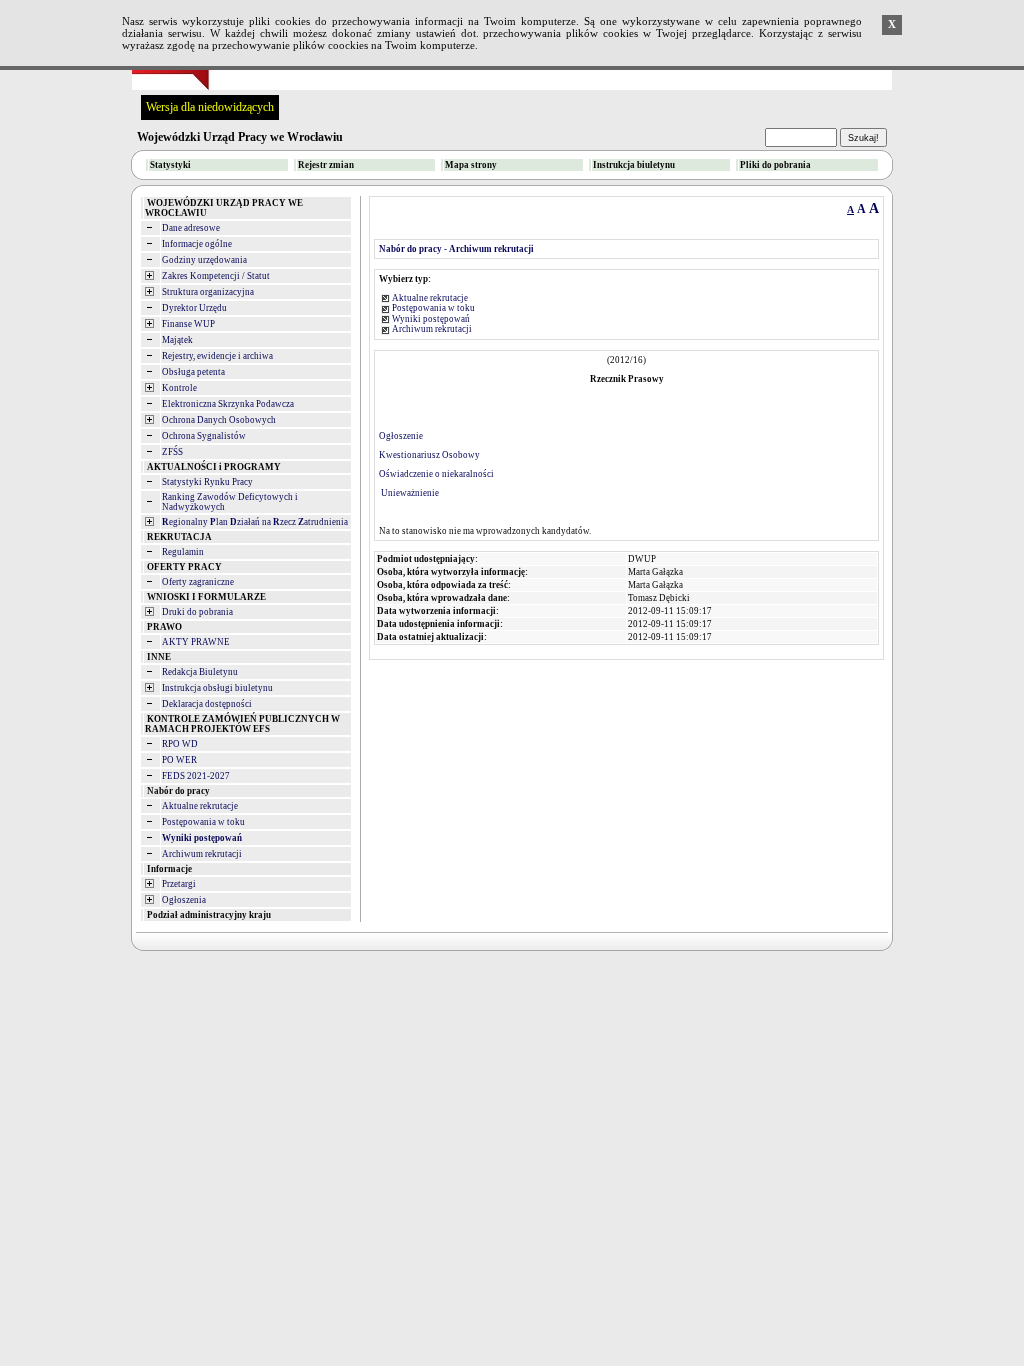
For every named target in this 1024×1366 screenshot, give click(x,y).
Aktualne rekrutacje (200, 806)
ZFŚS (172, 452)
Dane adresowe (191, 228)
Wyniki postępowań (431, 319)
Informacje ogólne (197, 244)
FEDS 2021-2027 (196, 776)
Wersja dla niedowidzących (210, 107)
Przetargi (179, 884)
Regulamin (183, 552)
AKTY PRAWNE (196, 642)
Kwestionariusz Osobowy (429, 455)
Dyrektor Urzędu (194, 308)
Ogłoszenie (401, 436)
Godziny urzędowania (204, 260)
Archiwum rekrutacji (202, 854)
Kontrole (179, 388)
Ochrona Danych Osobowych (219, 420)
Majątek (177, 340)
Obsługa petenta (193, 372)
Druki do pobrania (197, 612)
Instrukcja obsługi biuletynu (217, 688)
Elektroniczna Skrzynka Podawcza (228, 404)
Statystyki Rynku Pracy (207, 482)
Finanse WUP (188, 324)
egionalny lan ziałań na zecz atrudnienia (255, 522)
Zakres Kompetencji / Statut (216, 276)
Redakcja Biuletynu (200, 672)
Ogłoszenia (184, 900)
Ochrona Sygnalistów (204, 436)
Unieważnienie (409, 493)
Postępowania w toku (203, 822)
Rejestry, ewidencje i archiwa (217, 356)
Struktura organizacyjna (208, 292)
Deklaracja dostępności (207, 704)
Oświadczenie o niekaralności (436, 474)
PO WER (179, 760)
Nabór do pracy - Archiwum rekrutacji (456, 249)
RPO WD (180, 744)
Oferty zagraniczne (198, 582)
